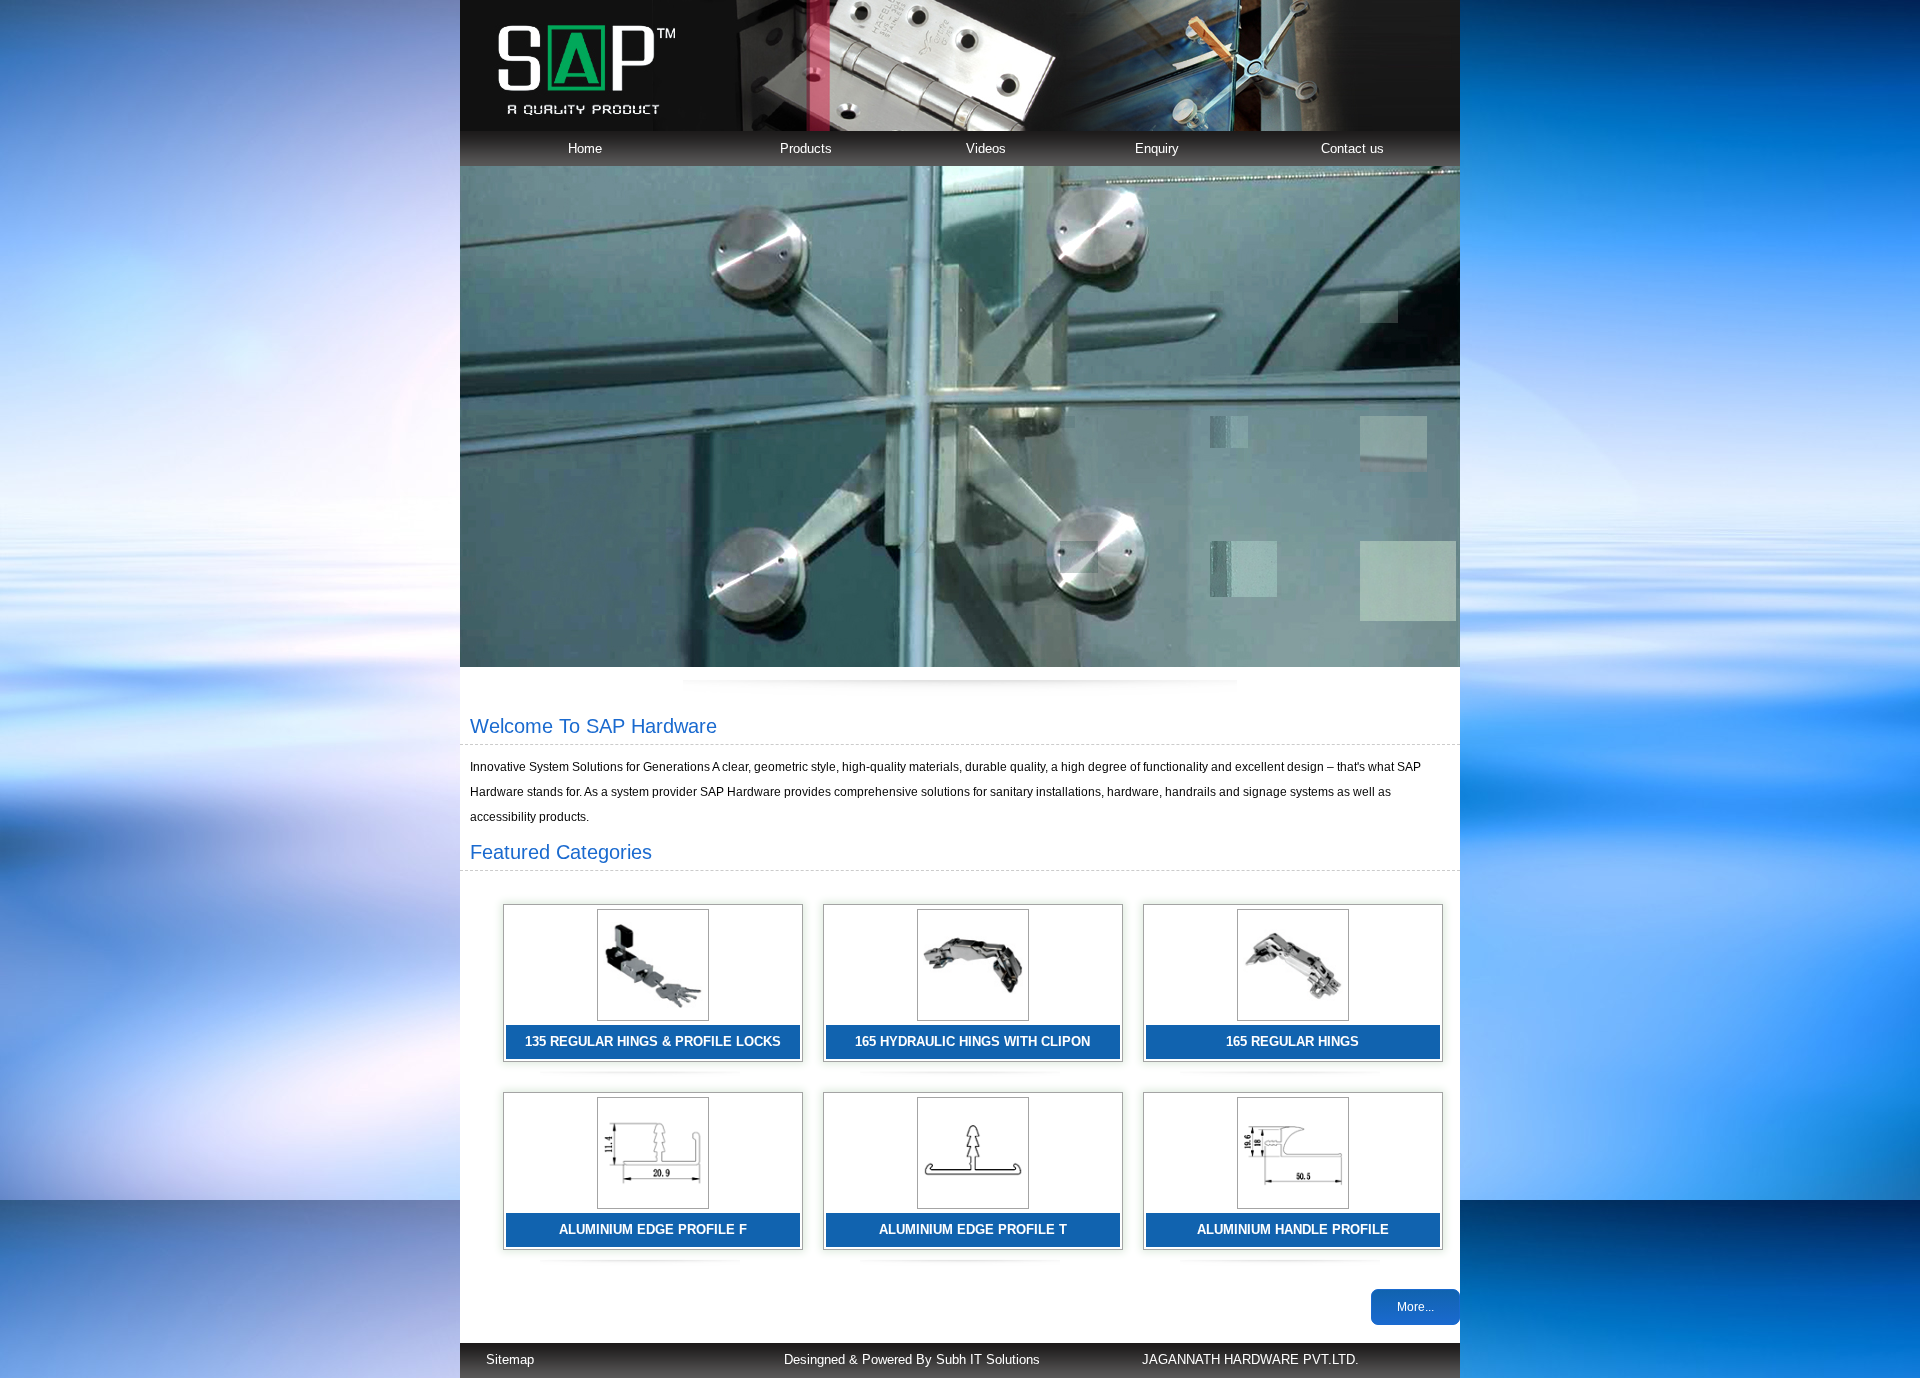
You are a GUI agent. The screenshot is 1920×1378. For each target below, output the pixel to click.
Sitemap (510, 1359)
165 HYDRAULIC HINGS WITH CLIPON (972, 1041)
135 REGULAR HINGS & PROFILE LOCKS (653, 1041)
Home (585, 148)
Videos (986, 148)
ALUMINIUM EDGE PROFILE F (653, 1229)
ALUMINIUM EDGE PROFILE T (973, 1229)
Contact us (1352, 148)
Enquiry (1157, 148)
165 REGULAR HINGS (1292, 1041)
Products (806, 148)
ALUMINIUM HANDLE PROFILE (1293, 1229)
